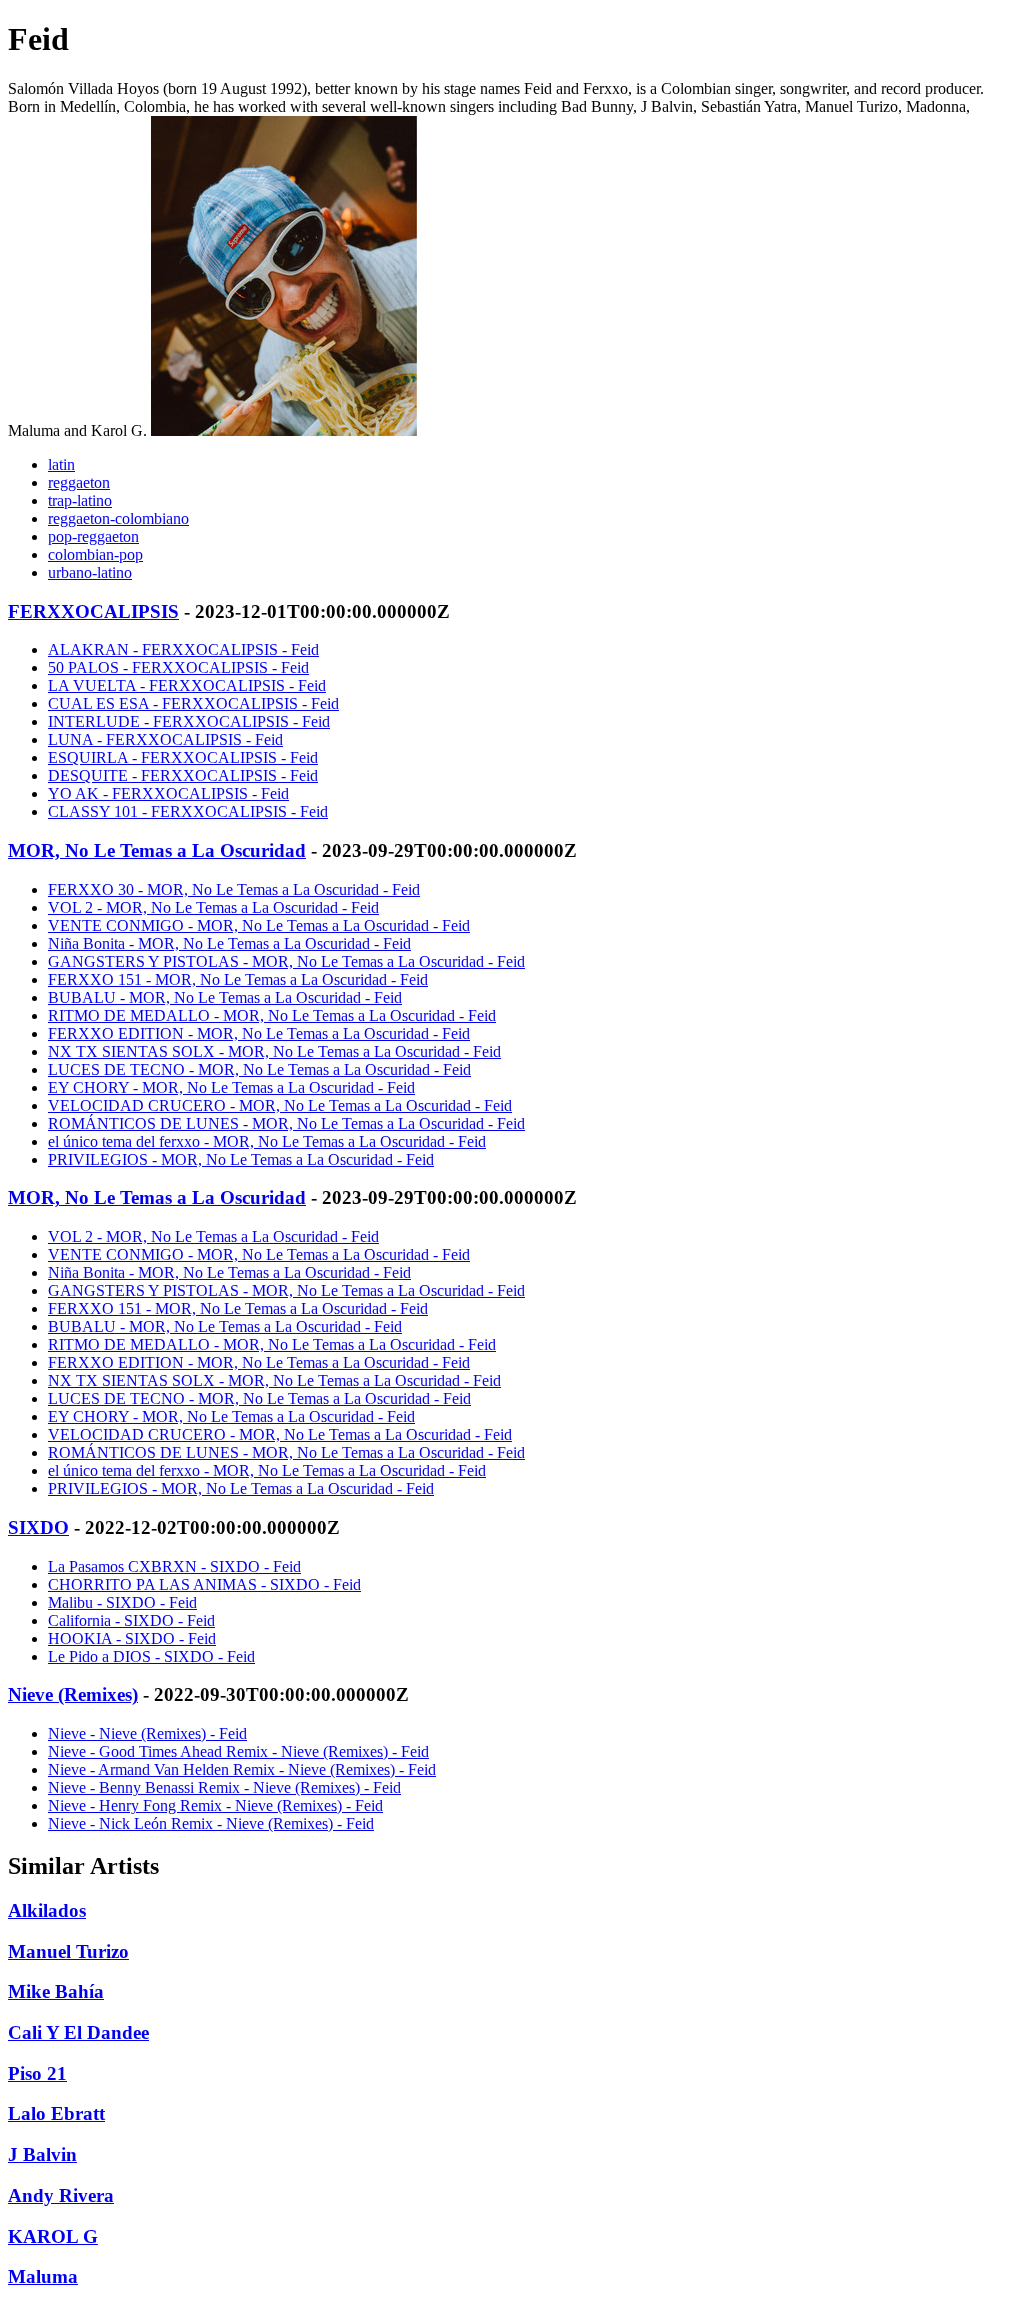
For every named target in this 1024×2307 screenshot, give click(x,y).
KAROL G (53, 2236)
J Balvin (42, 2154)
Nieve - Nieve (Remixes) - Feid (147, 1733)
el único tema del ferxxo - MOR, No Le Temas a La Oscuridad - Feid (267, 1141)
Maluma (43, 2276)
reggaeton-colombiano (118, 518)
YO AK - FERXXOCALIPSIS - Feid (168, 793)
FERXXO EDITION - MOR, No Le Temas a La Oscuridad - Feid (259, 1033)
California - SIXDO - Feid (131, 1620)
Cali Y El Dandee (78, 2032)
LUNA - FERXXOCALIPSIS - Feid (165, 739)
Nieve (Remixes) (73, 1694)
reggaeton (79, 482)
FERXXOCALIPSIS (93, 611)
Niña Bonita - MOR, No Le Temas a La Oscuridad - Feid (229, 943)
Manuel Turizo (68, 1951)
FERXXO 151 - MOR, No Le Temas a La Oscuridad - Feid (238, 979)
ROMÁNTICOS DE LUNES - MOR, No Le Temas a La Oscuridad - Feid (286, 1123)
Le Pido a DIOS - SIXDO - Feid (151, 1656)
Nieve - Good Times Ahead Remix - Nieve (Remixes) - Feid (238, 1751)
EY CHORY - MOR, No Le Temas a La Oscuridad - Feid (231, 1087)
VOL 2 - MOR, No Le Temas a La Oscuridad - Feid (213, 907)
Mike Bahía (56, 1991)
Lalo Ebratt (56, 2113)
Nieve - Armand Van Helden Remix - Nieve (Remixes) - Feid (242, 1769)
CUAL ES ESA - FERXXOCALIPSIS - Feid (193, 703)
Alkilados (47, 1910)
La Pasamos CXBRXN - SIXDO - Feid (174, 1566)
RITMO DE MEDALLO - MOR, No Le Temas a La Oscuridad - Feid (272, 1015)
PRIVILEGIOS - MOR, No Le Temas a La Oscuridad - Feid (241, 1159)
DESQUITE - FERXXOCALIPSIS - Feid (183, 775)
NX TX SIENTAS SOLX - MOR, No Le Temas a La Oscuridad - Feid (274, 1051)
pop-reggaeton (93, 536)
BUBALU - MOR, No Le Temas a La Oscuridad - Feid (225, 997)
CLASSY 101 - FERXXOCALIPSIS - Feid (188, 811)
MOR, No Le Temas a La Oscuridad (157, 850)
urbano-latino (90, 572)
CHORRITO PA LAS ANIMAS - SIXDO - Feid (204, 1584)
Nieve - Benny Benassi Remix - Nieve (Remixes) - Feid (224, 1787)
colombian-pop (95, 554)
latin (61, 464)
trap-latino (80, 500)
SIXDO (38, 1527)
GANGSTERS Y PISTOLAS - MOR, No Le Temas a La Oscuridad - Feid (286, 961)
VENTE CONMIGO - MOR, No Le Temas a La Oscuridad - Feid (259, 925)
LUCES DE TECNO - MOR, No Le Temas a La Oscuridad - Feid (259, 1069)
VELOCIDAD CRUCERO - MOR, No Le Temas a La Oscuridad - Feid (280, 1105)
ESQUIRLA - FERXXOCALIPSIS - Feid (183, 757)
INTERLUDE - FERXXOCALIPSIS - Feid (189, 721)
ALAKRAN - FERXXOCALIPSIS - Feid (183, 649)
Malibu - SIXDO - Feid (122, 1602)
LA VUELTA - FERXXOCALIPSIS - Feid (187, 685)
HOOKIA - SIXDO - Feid (132, 1638)
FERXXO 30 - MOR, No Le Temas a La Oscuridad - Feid (234, 889)
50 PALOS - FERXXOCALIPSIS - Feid (178, 667)
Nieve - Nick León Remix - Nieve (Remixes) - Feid (211, 1823)
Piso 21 (37, 2073)
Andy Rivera (61, 2195)
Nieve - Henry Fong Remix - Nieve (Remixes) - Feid (215, 1805)
